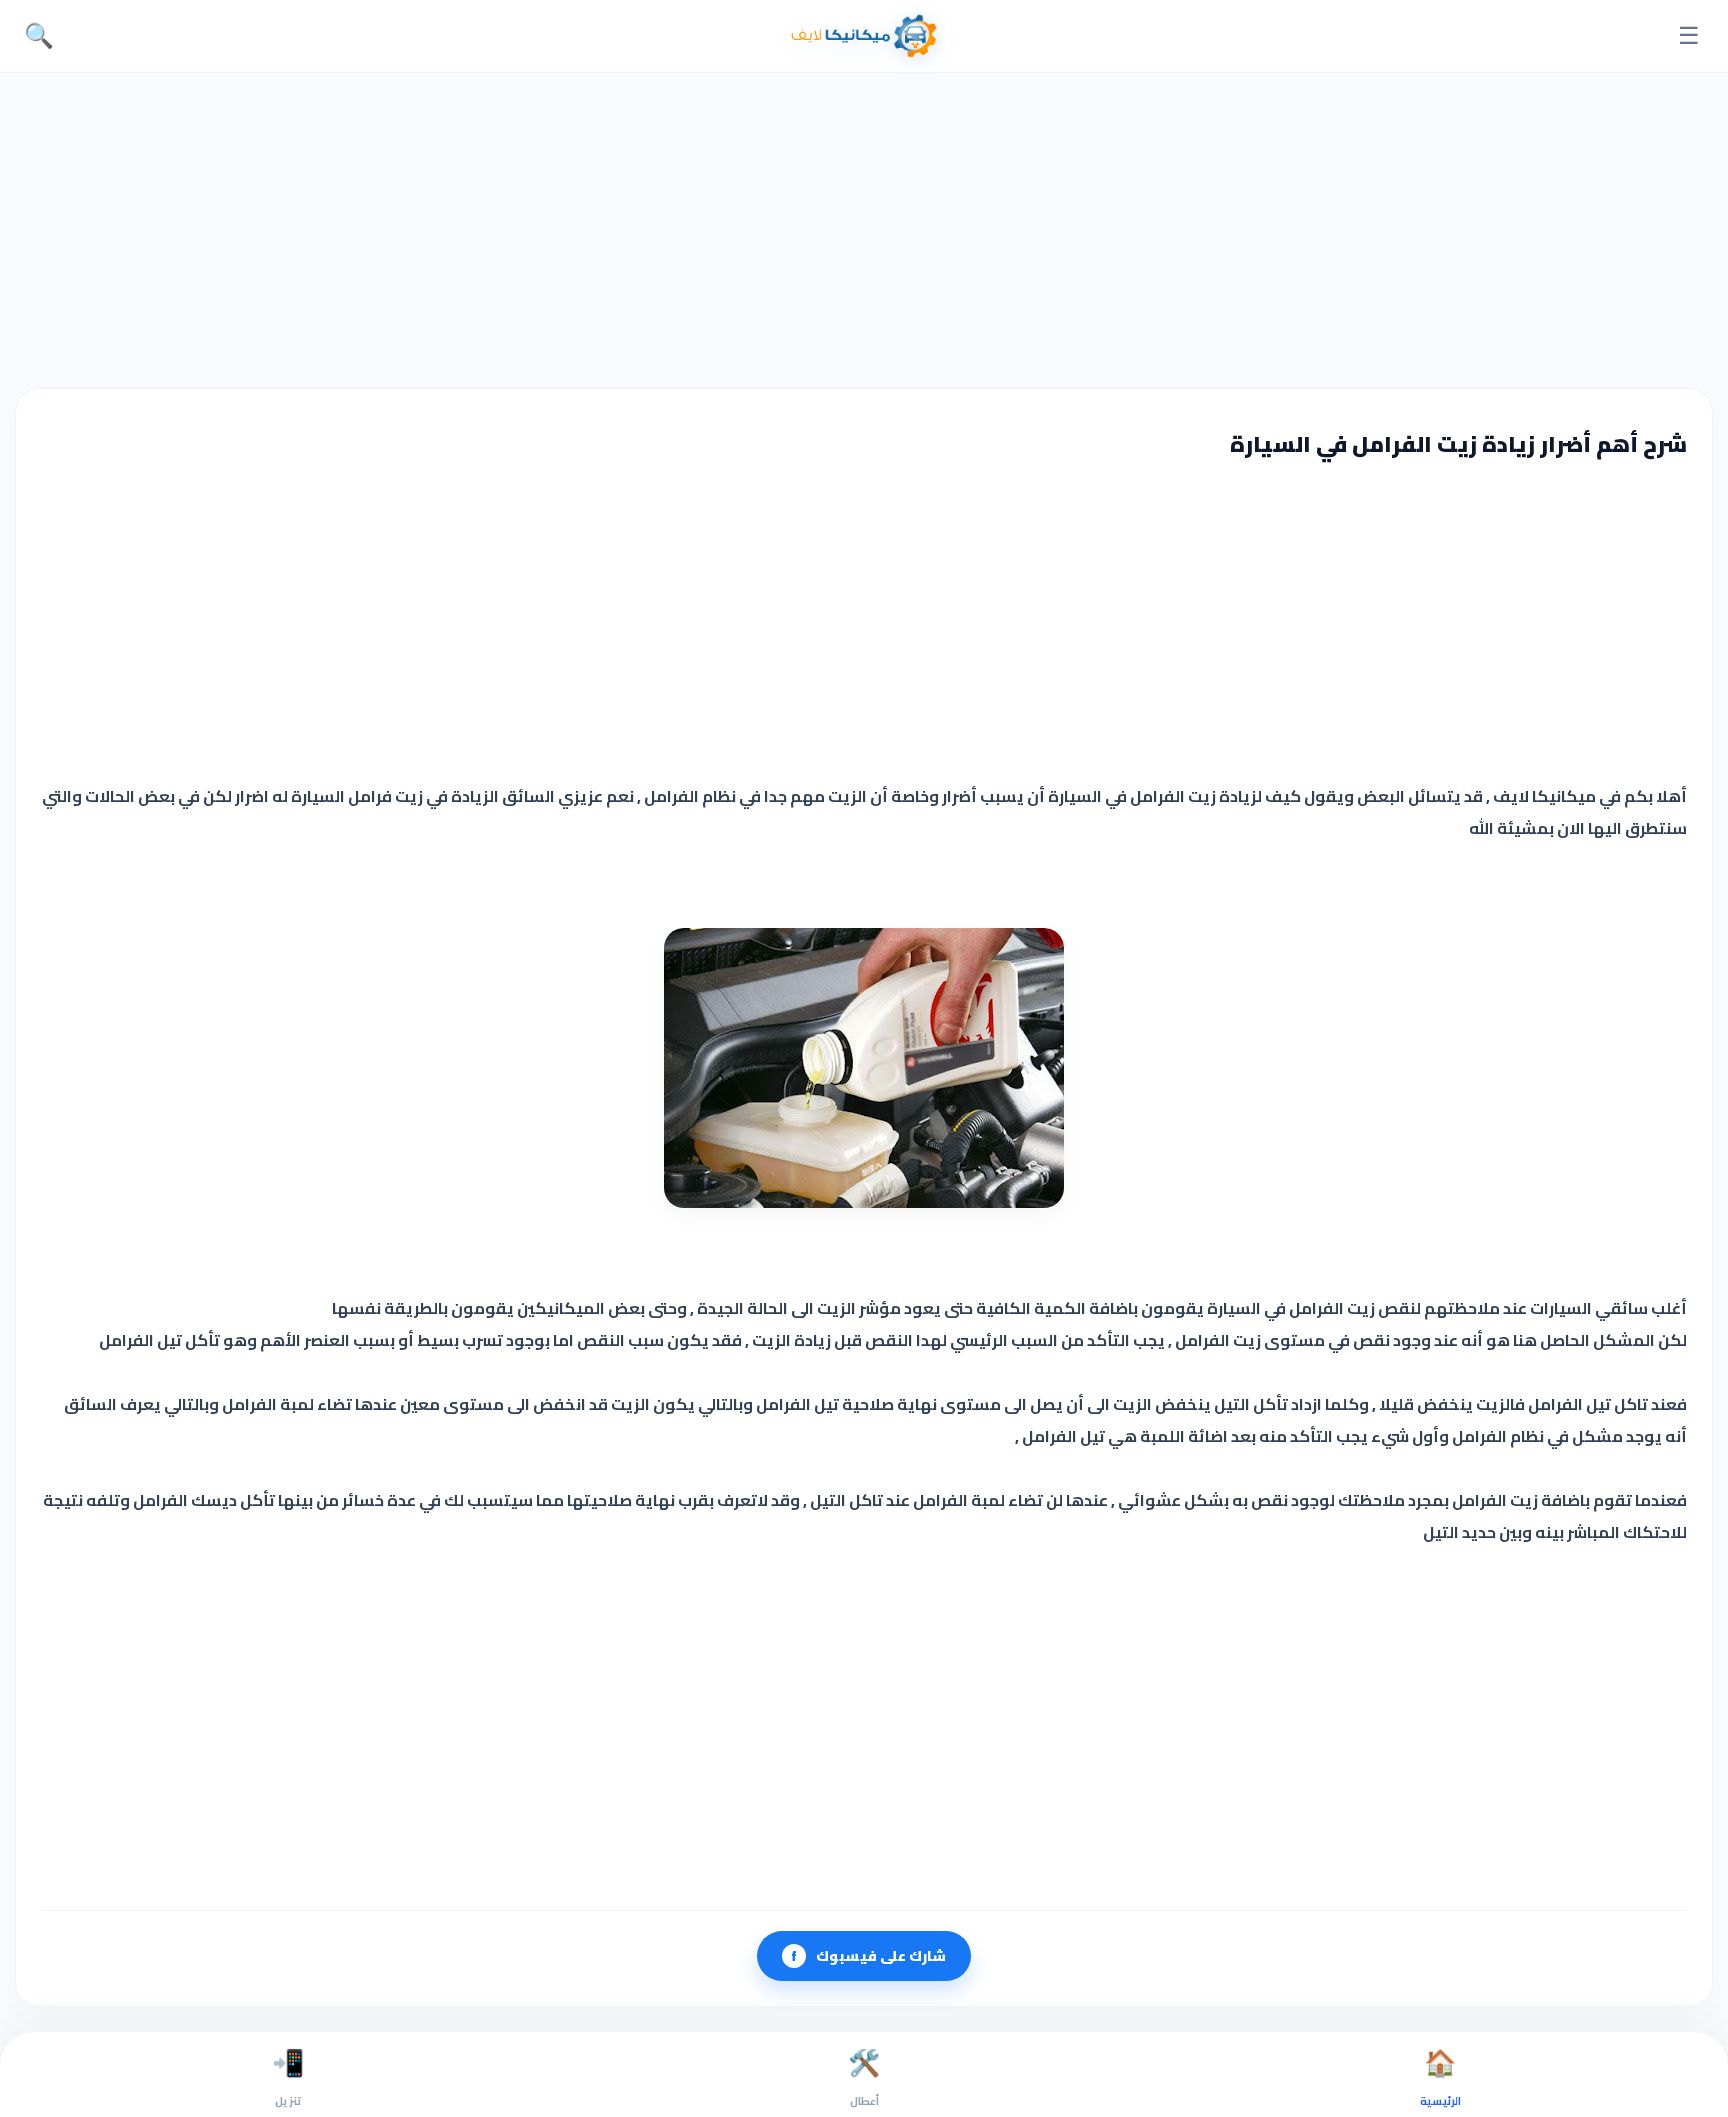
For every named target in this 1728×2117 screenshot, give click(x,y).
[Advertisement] (864, 228)
